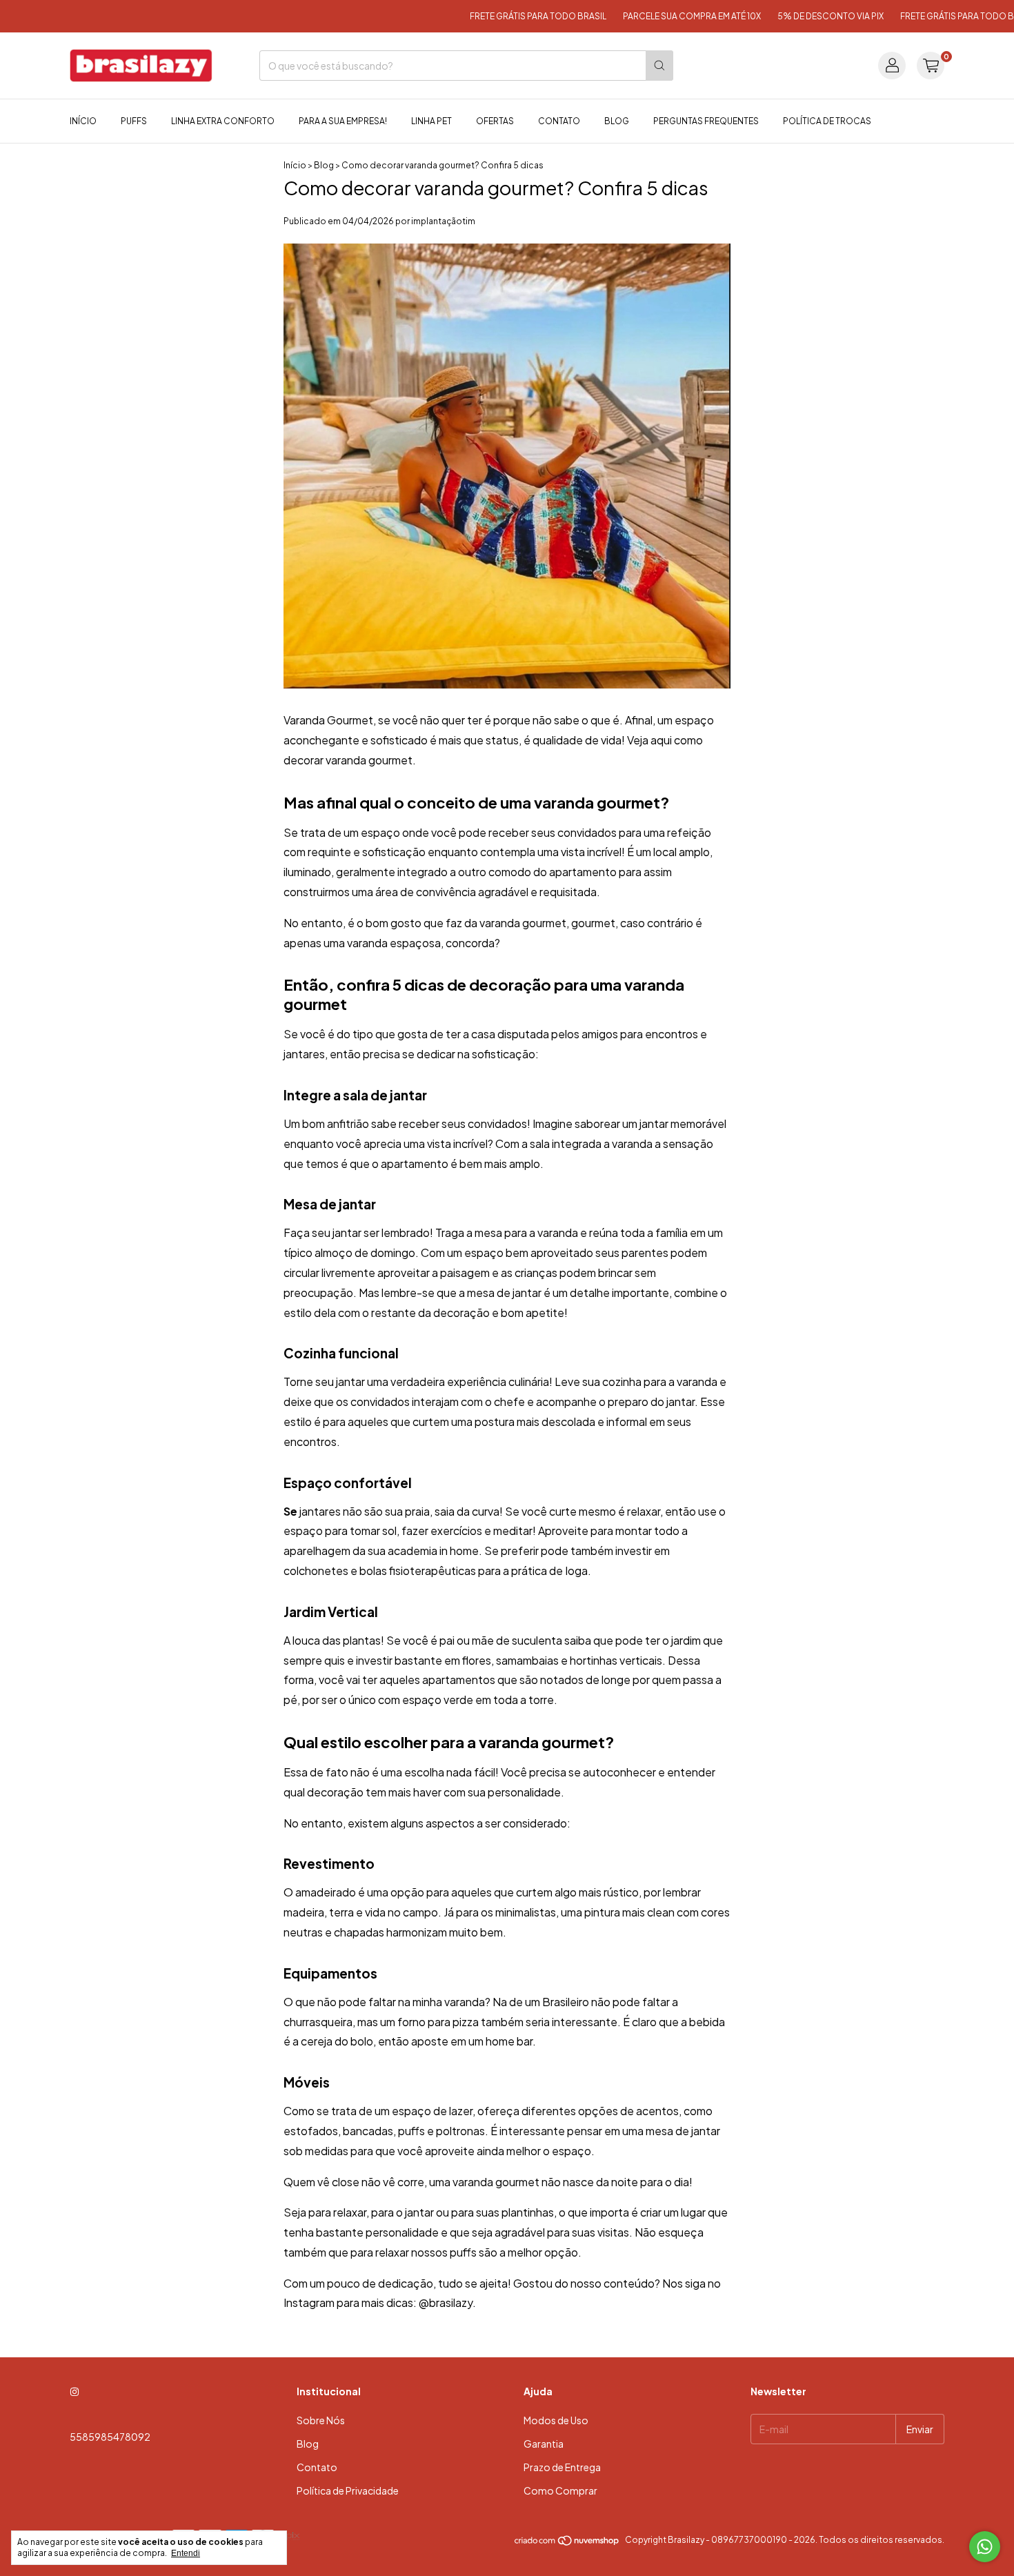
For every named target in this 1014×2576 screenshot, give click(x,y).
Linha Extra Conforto (223, 121)
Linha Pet (431, 121)
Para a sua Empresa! (343, 121)
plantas (362, 1640)
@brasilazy (446, 2302)
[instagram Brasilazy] (74, 2391)
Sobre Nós (321, 2420)
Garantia (544, 2444)
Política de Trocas (827, 121)
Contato (559, 121)
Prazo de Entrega (562, 2467)
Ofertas (495, 121)
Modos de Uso (556, 2420)
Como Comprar (560, 2490)
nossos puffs (444, 2252)
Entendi (186, 2553)
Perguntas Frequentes (706, 121)
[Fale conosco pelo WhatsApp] (985, 2547)
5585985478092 (110, 2437)
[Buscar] (659, 66)
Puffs (134, 121)
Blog (617, 121)
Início (83, 121)
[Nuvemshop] (567, 2543)
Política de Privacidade (348, 2490)
